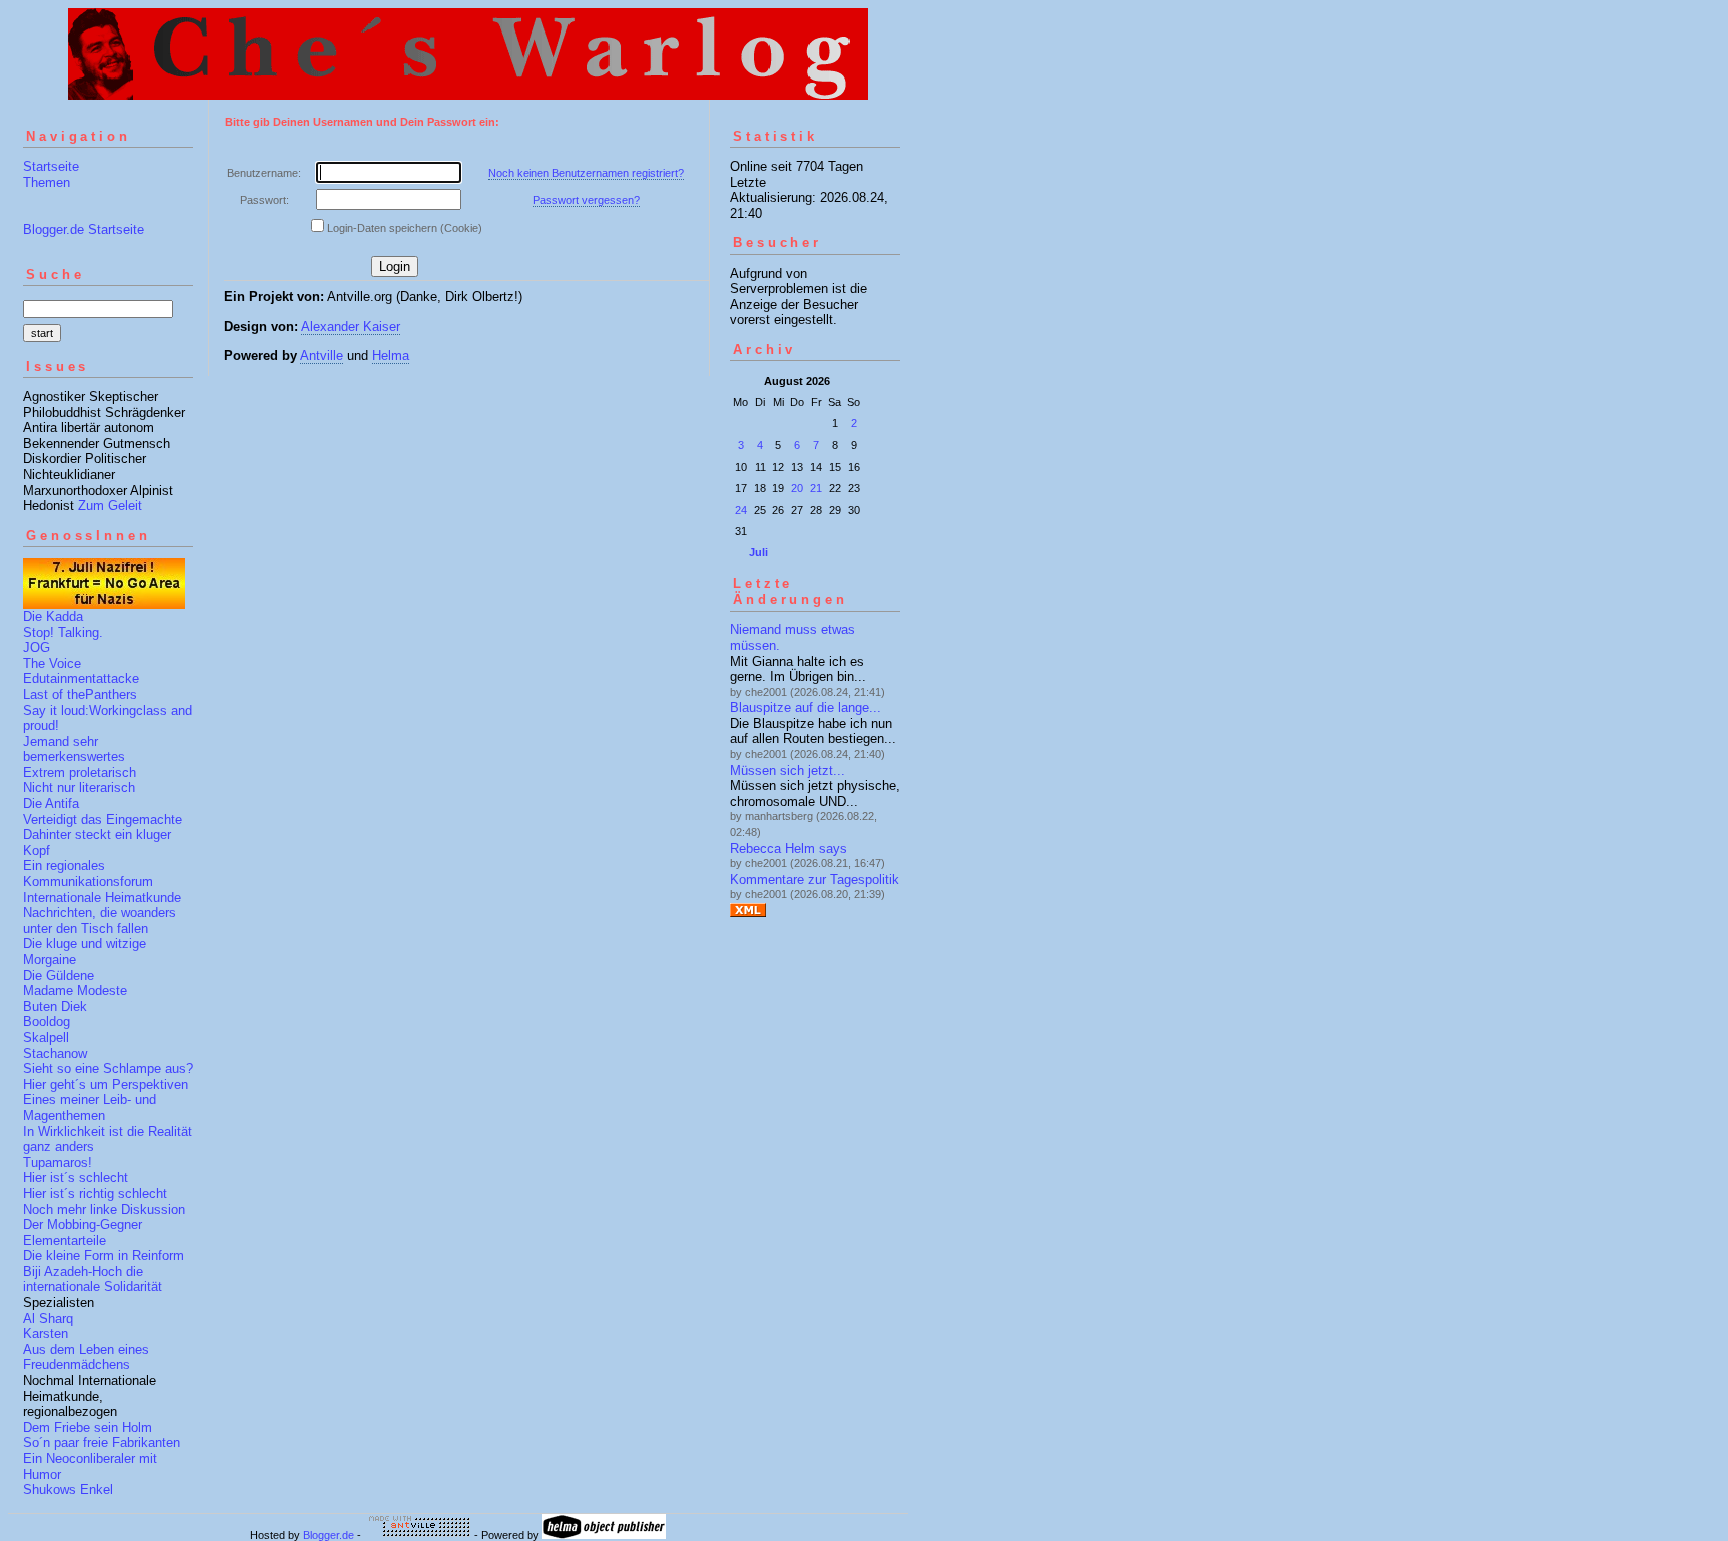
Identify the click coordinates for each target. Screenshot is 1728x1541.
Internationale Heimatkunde (102, 897)
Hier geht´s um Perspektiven (105, 1084)
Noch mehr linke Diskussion (104, 1209)
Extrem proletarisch (79, 772)
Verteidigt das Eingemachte (102, 819)
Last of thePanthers (80, 694)
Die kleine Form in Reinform (103, 1255)
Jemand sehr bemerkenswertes (74, 749)
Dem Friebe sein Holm (87, 1427)
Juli (758, 552)
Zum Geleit (110, 505)
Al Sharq (48, 1318)
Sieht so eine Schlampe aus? (108, 1068)
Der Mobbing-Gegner (82, 1224)
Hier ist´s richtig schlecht (95, 1193)
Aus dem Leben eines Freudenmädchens (86, 1357)
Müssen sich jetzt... (787, 770)
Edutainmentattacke (81, 678)
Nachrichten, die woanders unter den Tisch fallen (99, 920)
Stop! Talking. (63, 632)
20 (797, 488)
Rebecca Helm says (788, 848)
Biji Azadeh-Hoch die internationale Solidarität (92, 1279)
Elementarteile (64, 1240)
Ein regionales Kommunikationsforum (88, 873)
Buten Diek (55, 1006)
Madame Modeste (75, 990)
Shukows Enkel (68, 1489)
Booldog (46, 1021)
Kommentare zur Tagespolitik (814, 879)
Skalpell (46, 1037)
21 (816, 488)
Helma (390, 355)
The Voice (52, 663)
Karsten (45, 1333)
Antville (321, 355)
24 (741, 510)
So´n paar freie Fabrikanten (101, 1442)
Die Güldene (58, 975)
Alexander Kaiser (350, 326)
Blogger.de (328, 1535)
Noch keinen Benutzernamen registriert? (586, 173)
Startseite (51, 166)
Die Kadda (53, 616)
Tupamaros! (57, 1162)
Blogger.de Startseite (83, 229)
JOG (36, 647)
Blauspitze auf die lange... (805, 707)
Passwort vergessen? (586, 200)
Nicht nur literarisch (79, 787)
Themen (46, 182)
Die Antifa (51, 803)
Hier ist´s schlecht (75, 1177)
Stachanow (55, 1053)
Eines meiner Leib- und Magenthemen (89, 1107)
